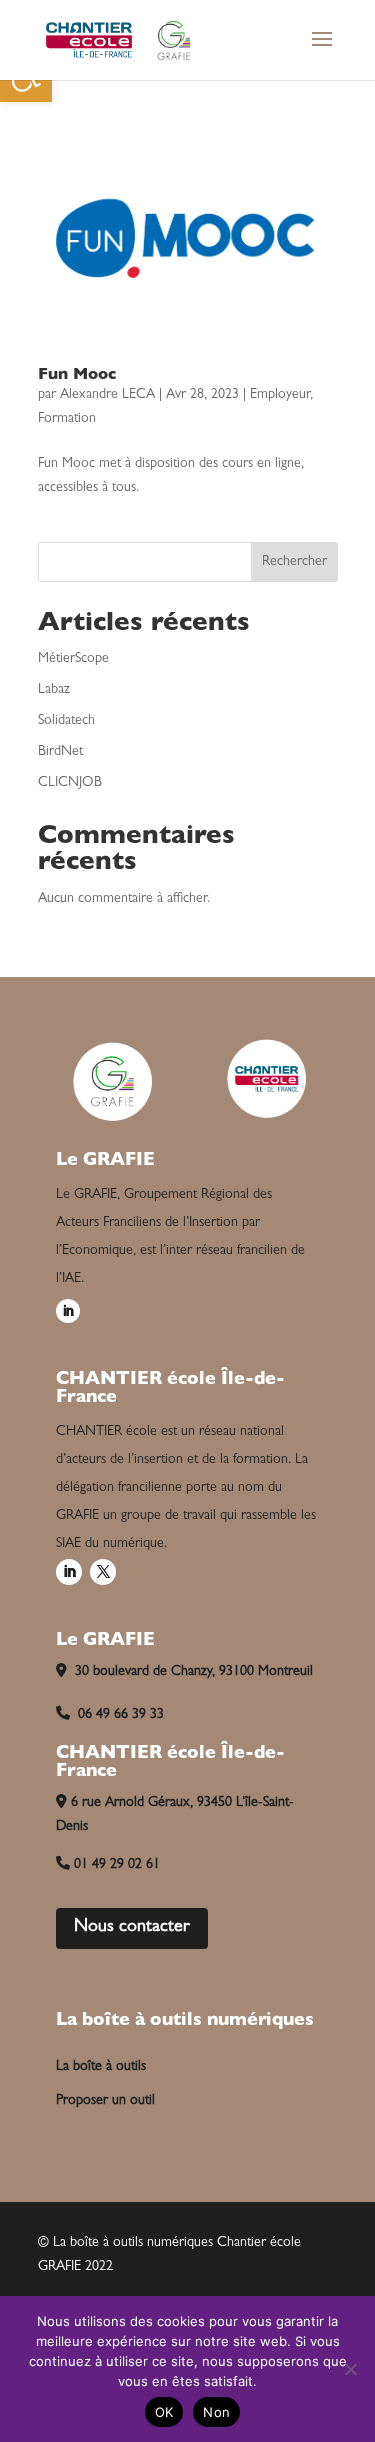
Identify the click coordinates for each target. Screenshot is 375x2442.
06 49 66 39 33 (119, 1715)
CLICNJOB (70, 783)
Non (216, 2412)
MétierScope (73, 659)
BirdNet (60, 752)
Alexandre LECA (107, 395)
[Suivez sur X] (103, 1572)
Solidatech (66, 721)
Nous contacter (132, 1928)
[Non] (350, 2369)
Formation (67, 419)
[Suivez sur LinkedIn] (68, 1311)
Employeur (280, 395)
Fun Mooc (77, 376)
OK (164, 2412)
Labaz (54, 690)
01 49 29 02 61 (117, 1865)
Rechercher (294, 562)
